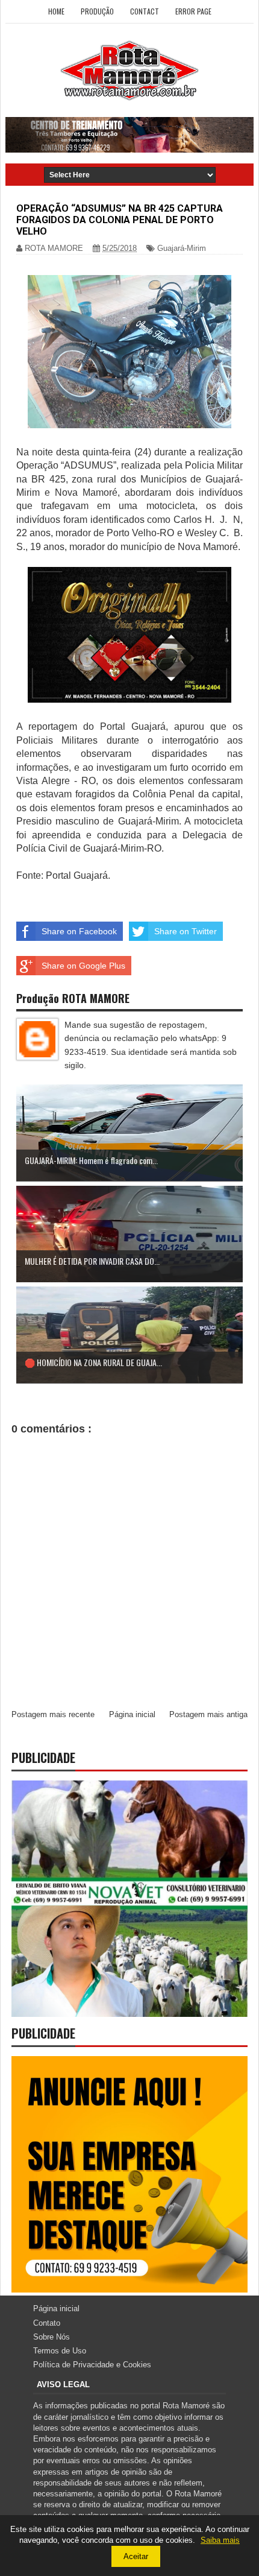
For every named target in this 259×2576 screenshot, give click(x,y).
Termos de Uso (60, 2351)
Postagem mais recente (53, 1714)
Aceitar (136, 2556)
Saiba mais (220, 2540)
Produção (97, 11)
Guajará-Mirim (182, 248)
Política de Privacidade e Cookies (92, 2365)
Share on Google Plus (83, 966)
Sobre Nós (51, 2337)
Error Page (193, 11)
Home (56, 11)
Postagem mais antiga (208, 1714)
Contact (145, 11)
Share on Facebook (79, 931)
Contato (47, 2323)
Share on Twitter (186, 931)
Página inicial (132, 1714)
